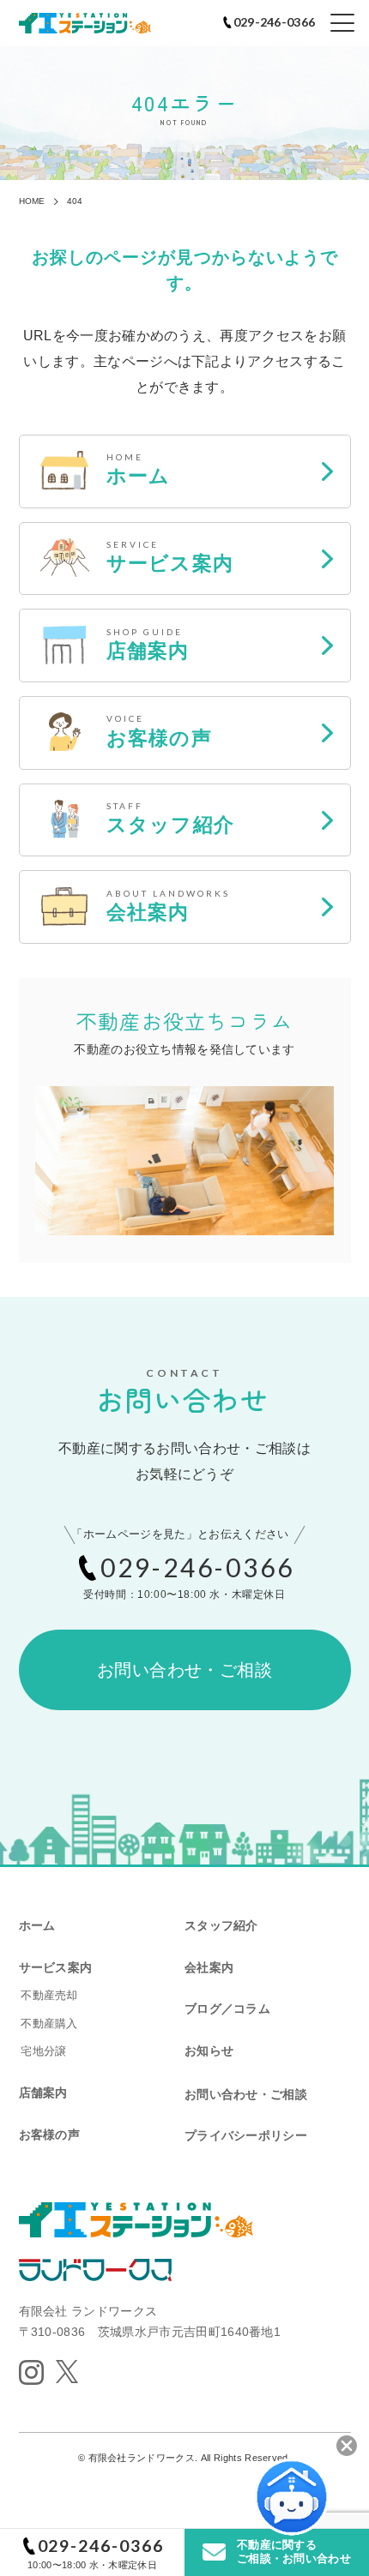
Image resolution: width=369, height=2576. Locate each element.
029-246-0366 (101, 2546)
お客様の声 (49, 2135)
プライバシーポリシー (246, 2135)
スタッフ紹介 (221, 1925)
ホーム (37, 1925)
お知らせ (209, 2051)
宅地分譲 (43, 2051)
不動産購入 (49, 2024)
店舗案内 (43, 2093)
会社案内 (209, 1967)
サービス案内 (56, 1967)
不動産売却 (49, 1995)
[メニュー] (342, 23)
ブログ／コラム (227, 2009)
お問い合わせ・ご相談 (184, 1670)
